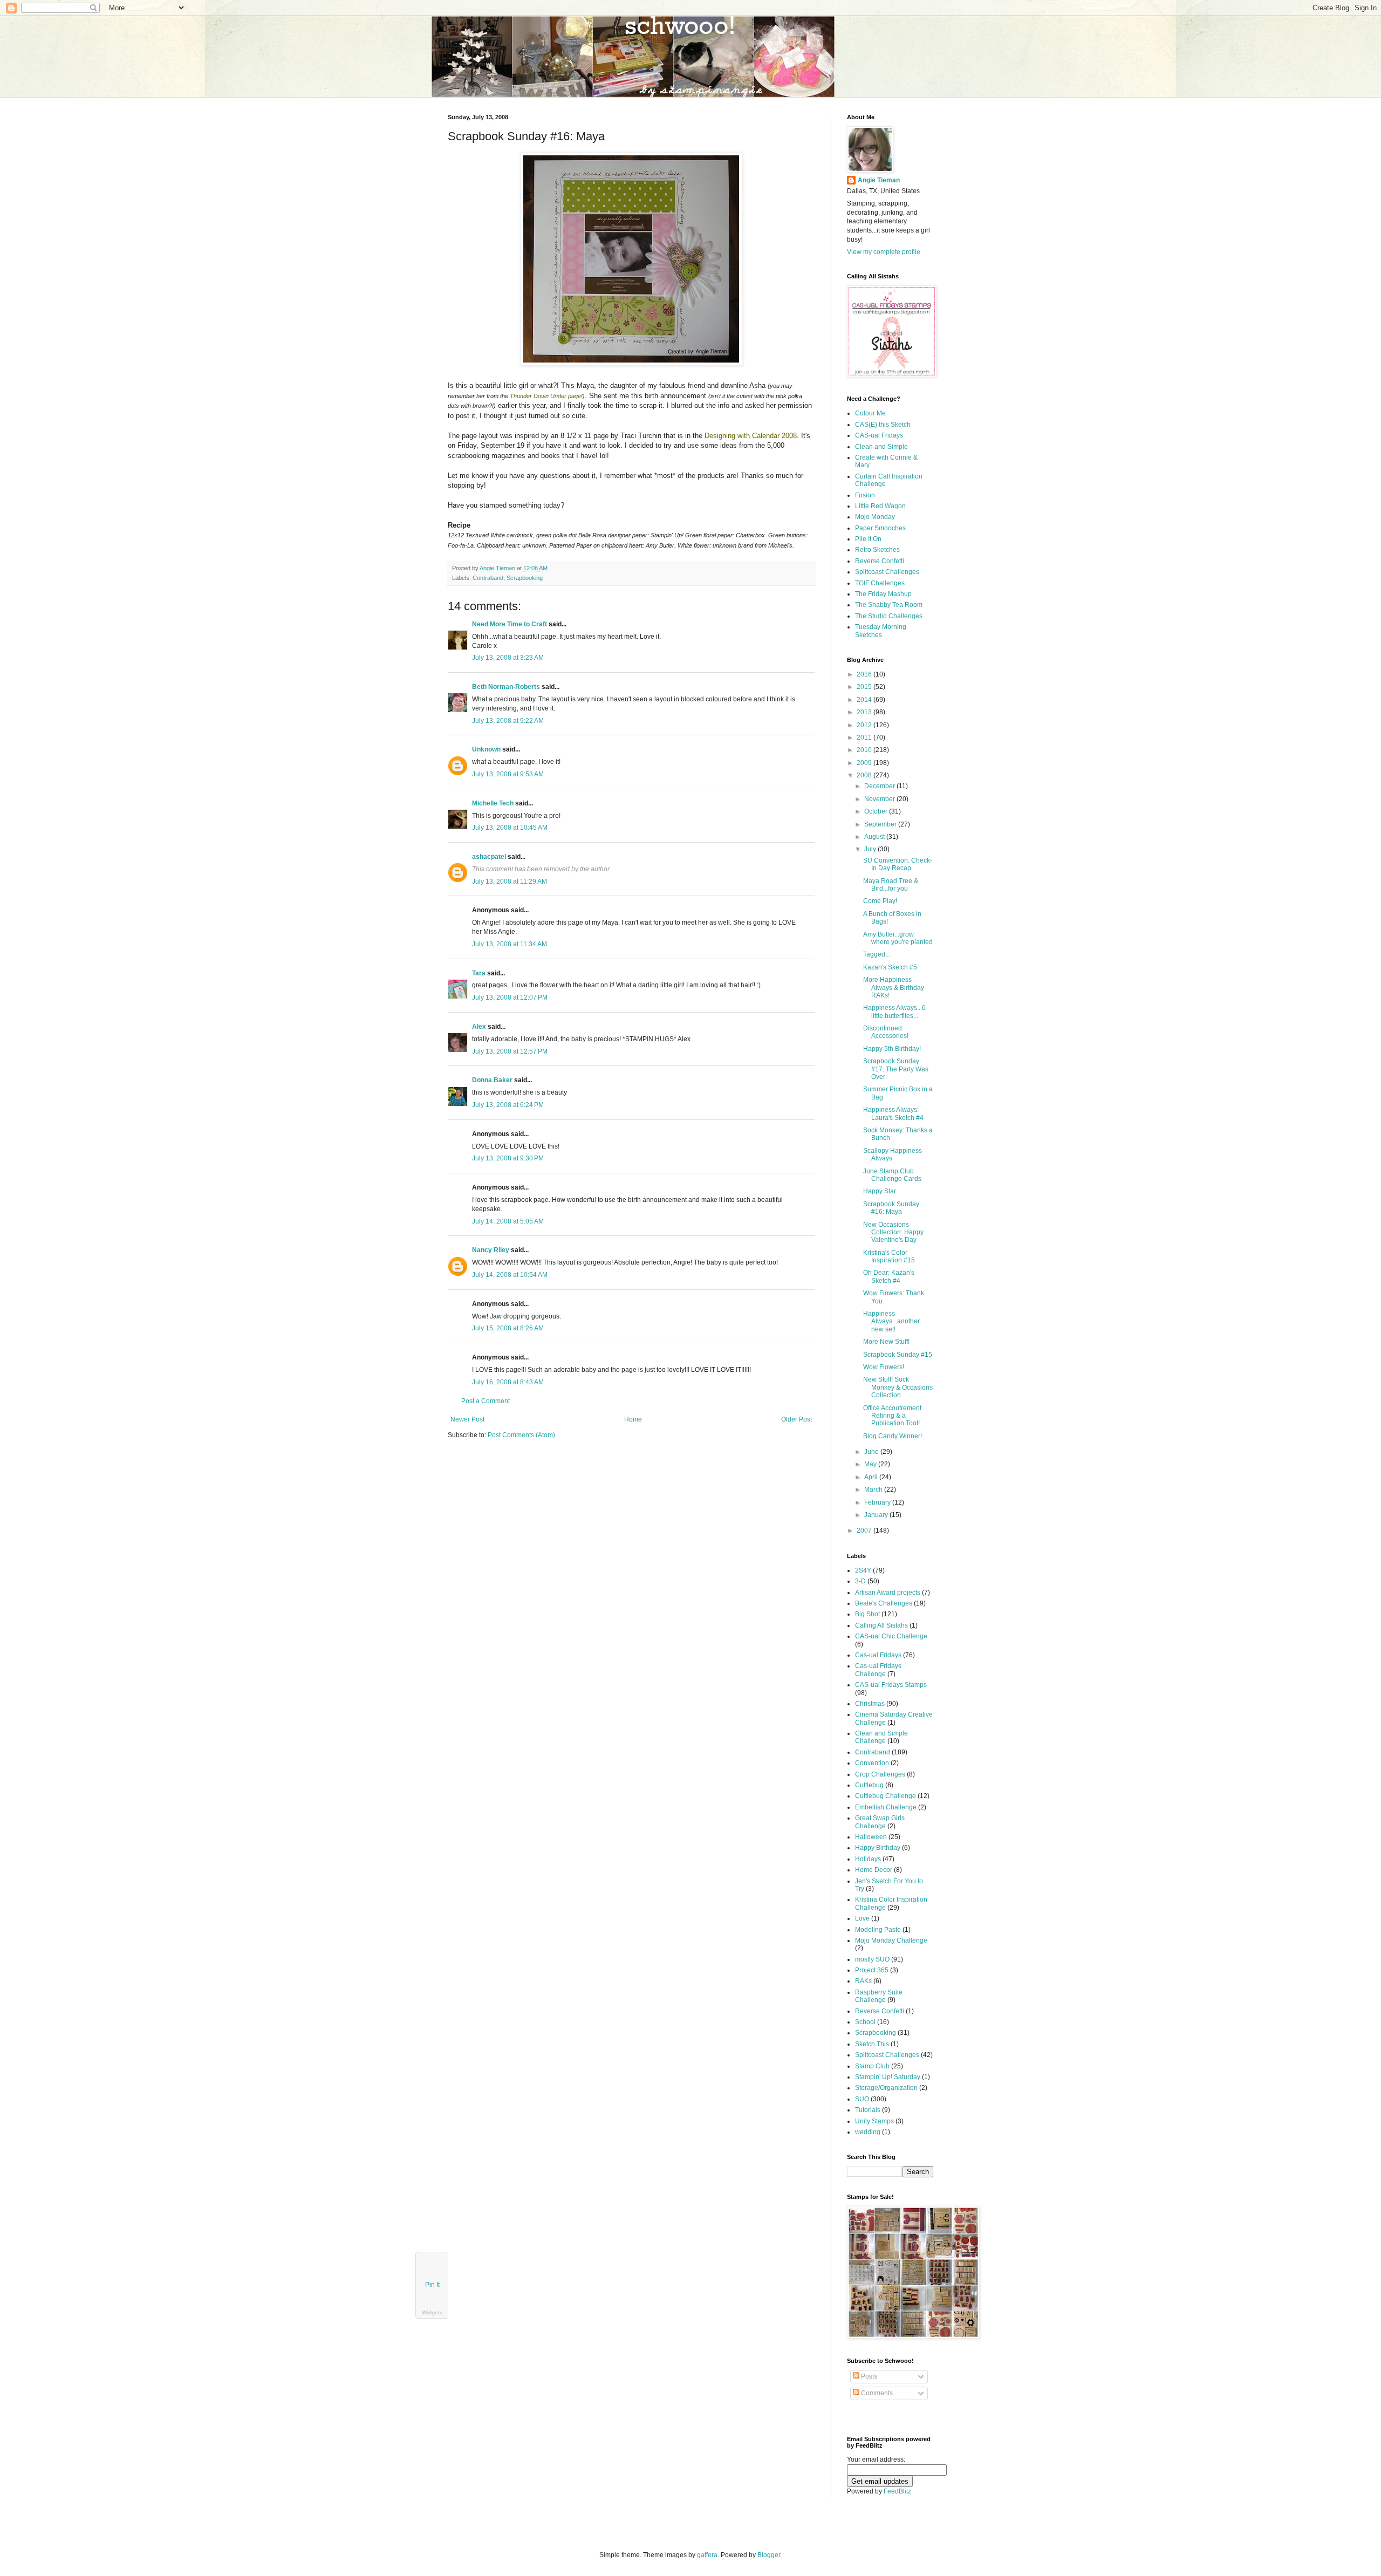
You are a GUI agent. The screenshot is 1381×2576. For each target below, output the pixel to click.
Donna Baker (492, 1080)
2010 (865, 750)
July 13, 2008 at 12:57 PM (510, 1051)
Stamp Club (872, 2066)
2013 (865, 712)
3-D (860, 1581)
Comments (876, 2393)
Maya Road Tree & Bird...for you (891, 885)
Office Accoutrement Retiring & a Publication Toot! (892, 1416)
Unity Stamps (874, 2121)
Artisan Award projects (888, 1593)
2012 (865, 725)
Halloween (871, 1837)
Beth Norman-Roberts (506, 687)
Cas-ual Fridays (878, 1655)
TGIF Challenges (880, 583)
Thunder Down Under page (545, 396)
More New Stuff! (886, 1342)
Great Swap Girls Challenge (880, 1822)
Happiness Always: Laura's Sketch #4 (893, 1113)
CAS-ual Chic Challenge (891, 1636)
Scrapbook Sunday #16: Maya (891, 1208)
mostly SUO (872, 1959)
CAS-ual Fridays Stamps (891, 1685)
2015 (865, 687)
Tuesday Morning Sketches (881, 631)
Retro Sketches (877, 550)
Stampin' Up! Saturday (888, 2077)
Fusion (865, 495)
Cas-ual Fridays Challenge (878, 1670)
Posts (868, 2376)
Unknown (486, 749)
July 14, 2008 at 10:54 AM (510, 1275)
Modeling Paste (878, 1930)
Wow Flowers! (884, 1367)
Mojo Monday (875, 517)
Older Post (797, 1419)
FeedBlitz (897, 2491)
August (875, 837)
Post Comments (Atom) (521, 1435)
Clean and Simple (881, 447)
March (874, 1489)
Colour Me (870, 413)
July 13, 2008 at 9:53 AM (508, 774)
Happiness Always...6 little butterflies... (894, 1012)
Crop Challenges (880, 1774)
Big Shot (867, 1614)
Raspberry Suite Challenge (879, 1996)
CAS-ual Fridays (879, 435)
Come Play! (880, 901)
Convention (872, 1763)
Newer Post (467, 1419)
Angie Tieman (498, 568)
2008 (865, 775)
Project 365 (872, 1970)
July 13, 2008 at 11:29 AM (510, 882)
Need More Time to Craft (510, 624)
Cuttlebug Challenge (886, 1796)
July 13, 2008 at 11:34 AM (510, 944)
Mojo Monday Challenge (891, 1940)
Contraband (488, 578)
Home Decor (874, 1870)
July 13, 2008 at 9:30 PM (508, 1158)
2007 (865, 1530)
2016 (865, 674)
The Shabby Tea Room (889, 605)
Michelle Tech (493, 803)
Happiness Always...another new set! (891, 1321)
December (880, 786)
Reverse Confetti (880, 561)
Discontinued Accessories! (886, 1032)
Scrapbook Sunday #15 (898, 1355)
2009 (865, 763)
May (871, 1464)
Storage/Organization (886, 2088)
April (872, 1477)
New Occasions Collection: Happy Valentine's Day (893, 1232)
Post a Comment (486, 1401)
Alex (479, 1027)
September (881, 824)
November (880, 799)
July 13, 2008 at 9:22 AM (508, 721)
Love (862, 1918)
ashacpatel (489, 857)
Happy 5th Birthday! (892, 1049)
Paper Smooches (880, 528)
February (878, 1502)
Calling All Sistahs (881, 1625)
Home (633, 1419)
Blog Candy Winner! (893, 1436)
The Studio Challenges (889, 616)
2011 (865, 737)
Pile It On (868, 539)
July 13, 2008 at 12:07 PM (510, 997)
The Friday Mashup (883, 594)
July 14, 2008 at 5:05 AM (508, 1221)
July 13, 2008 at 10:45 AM (510, 828)
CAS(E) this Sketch (883, 425)
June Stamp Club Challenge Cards (892, 1175)
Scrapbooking (525, 578)
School (865, 2022)
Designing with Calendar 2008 (751, 436)
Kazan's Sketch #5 (890, 967)
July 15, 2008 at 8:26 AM (508, 1328)
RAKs (863, 1981)
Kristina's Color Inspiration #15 (889, 1256)
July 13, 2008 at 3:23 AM (508, 658)
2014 (865, 700)
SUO (862, 2099)
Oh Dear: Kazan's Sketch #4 (889, 1276)
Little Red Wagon (880, 506)
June (872, 1452)
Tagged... (877, 954)
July (871, 849)
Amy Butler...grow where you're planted (898, 938)
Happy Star (880, 1191)
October (877, 811)
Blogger (769, 2555)
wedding (868, 2132)
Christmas (870, 1704)
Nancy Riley (491, 1250)
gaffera (707, 2555)
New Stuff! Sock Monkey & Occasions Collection (898, 1387)
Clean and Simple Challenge (881, 1737)
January (877, 1515)
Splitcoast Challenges (887, 572)
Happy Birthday (878, 1848)
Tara (479, 973)
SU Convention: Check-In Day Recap (898, 864)
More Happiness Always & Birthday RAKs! (894, 988)
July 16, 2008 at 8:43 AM (508, 1382)
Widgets (432, 2312)
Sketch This (872, 2044)
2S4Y (863, 1570)
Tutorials (868, 2110)
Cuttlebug (869, 1785)
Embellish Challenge (886, 1807)
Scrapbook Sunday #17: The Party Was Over (896, 1069)
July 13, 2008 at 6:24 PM (508, 1105)
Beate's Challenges (884, 1603)
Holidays (868, 1859)
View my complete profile (884, 252)
